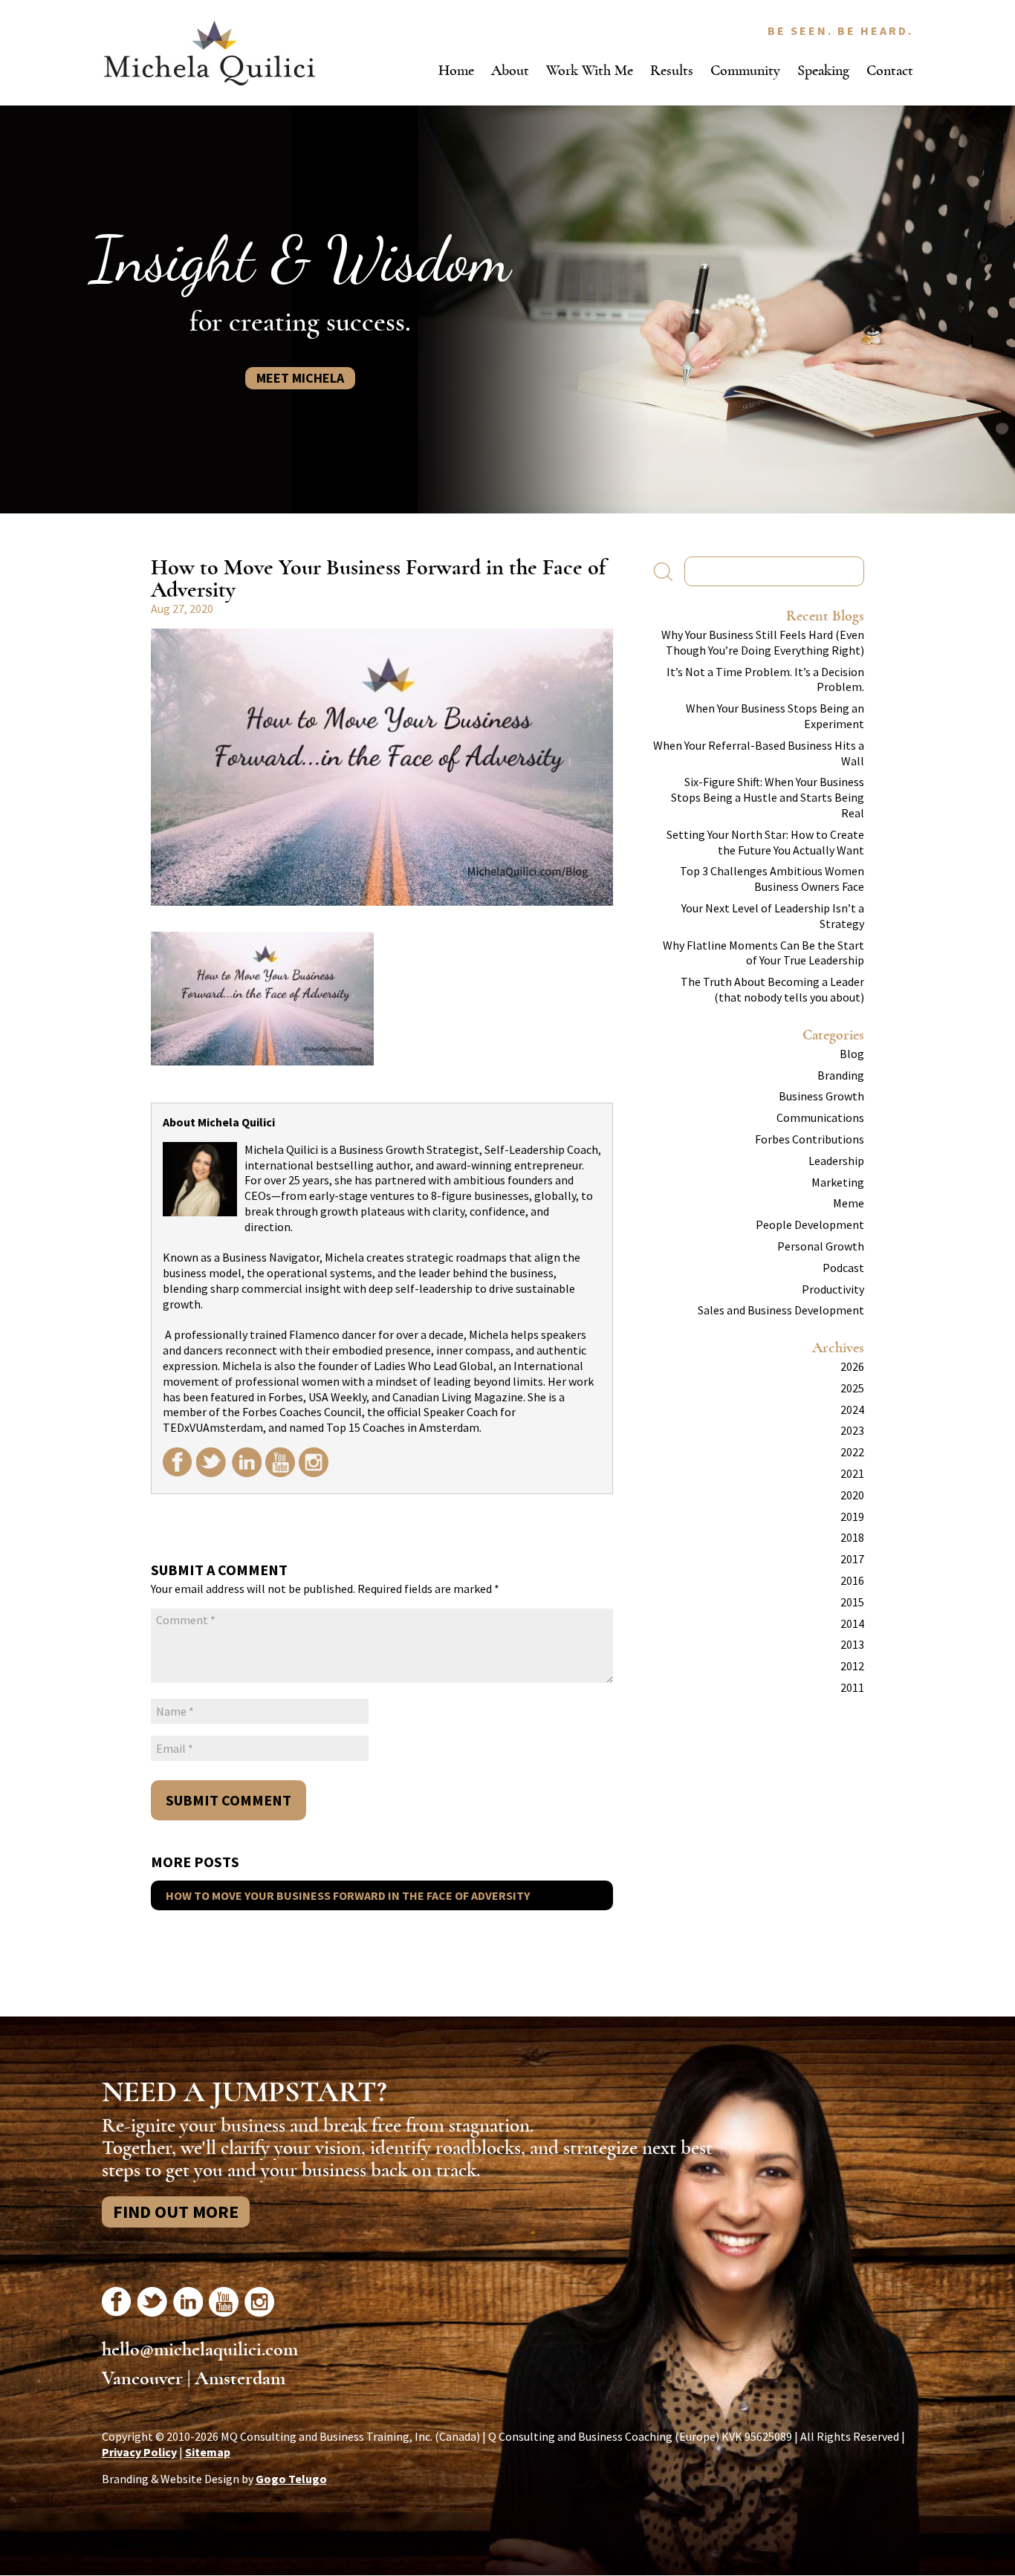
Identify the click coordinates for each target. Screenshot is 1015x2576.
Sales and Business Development (781, 1310)
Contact (890, 70)
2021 (852, 1473)
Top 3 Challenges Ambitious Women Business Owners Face (772, 879)
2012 (852, 1666)
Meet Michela (300, 378)
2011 (852, 1687)
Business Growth (821, 1096)
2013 (852, 1644)
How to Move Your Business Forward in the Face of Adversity (348, 1895)
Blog (852, 1054)
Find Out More (176, 2212)
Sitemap (208, 2452)
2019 (852, 1516)
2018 (852, 1537)
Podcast (843, 1268)
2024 (852, 1409)
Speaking (823, 70)
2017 (852, 1559)
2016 (852, 1580)
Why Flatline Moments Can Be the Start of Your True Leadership (763, 953)
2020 (852, 1495)
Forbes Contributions (810, 1139)
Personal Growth (821, 1246)
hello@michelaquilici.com (200, 2349)
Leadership (836, 1161)
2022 (852, 1452)
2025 (852, 1388)
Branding (841, 1075)
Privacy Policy (139, 2452)
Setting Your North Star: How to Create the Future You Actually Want (765, 842)
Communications (820, 1117)
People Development (810, 1224)
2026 (852, 1366)
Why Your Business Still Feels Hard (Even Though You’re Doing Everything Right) (763, 642)
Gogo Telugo (291, 2479)
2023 (852, 1430)
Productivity (833, 1289)
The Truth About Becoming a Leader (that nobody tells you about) (772, 989)
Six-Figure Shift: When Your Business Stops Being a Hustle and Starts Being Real (768, 797)
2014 (852, 1623)
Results (672, 70)
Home (456, 70)
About (510, 70)
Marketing (838, 1182)
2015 (852, 1602)
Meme (849, 1203)
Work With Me (590, 70)
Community (745, 70)
